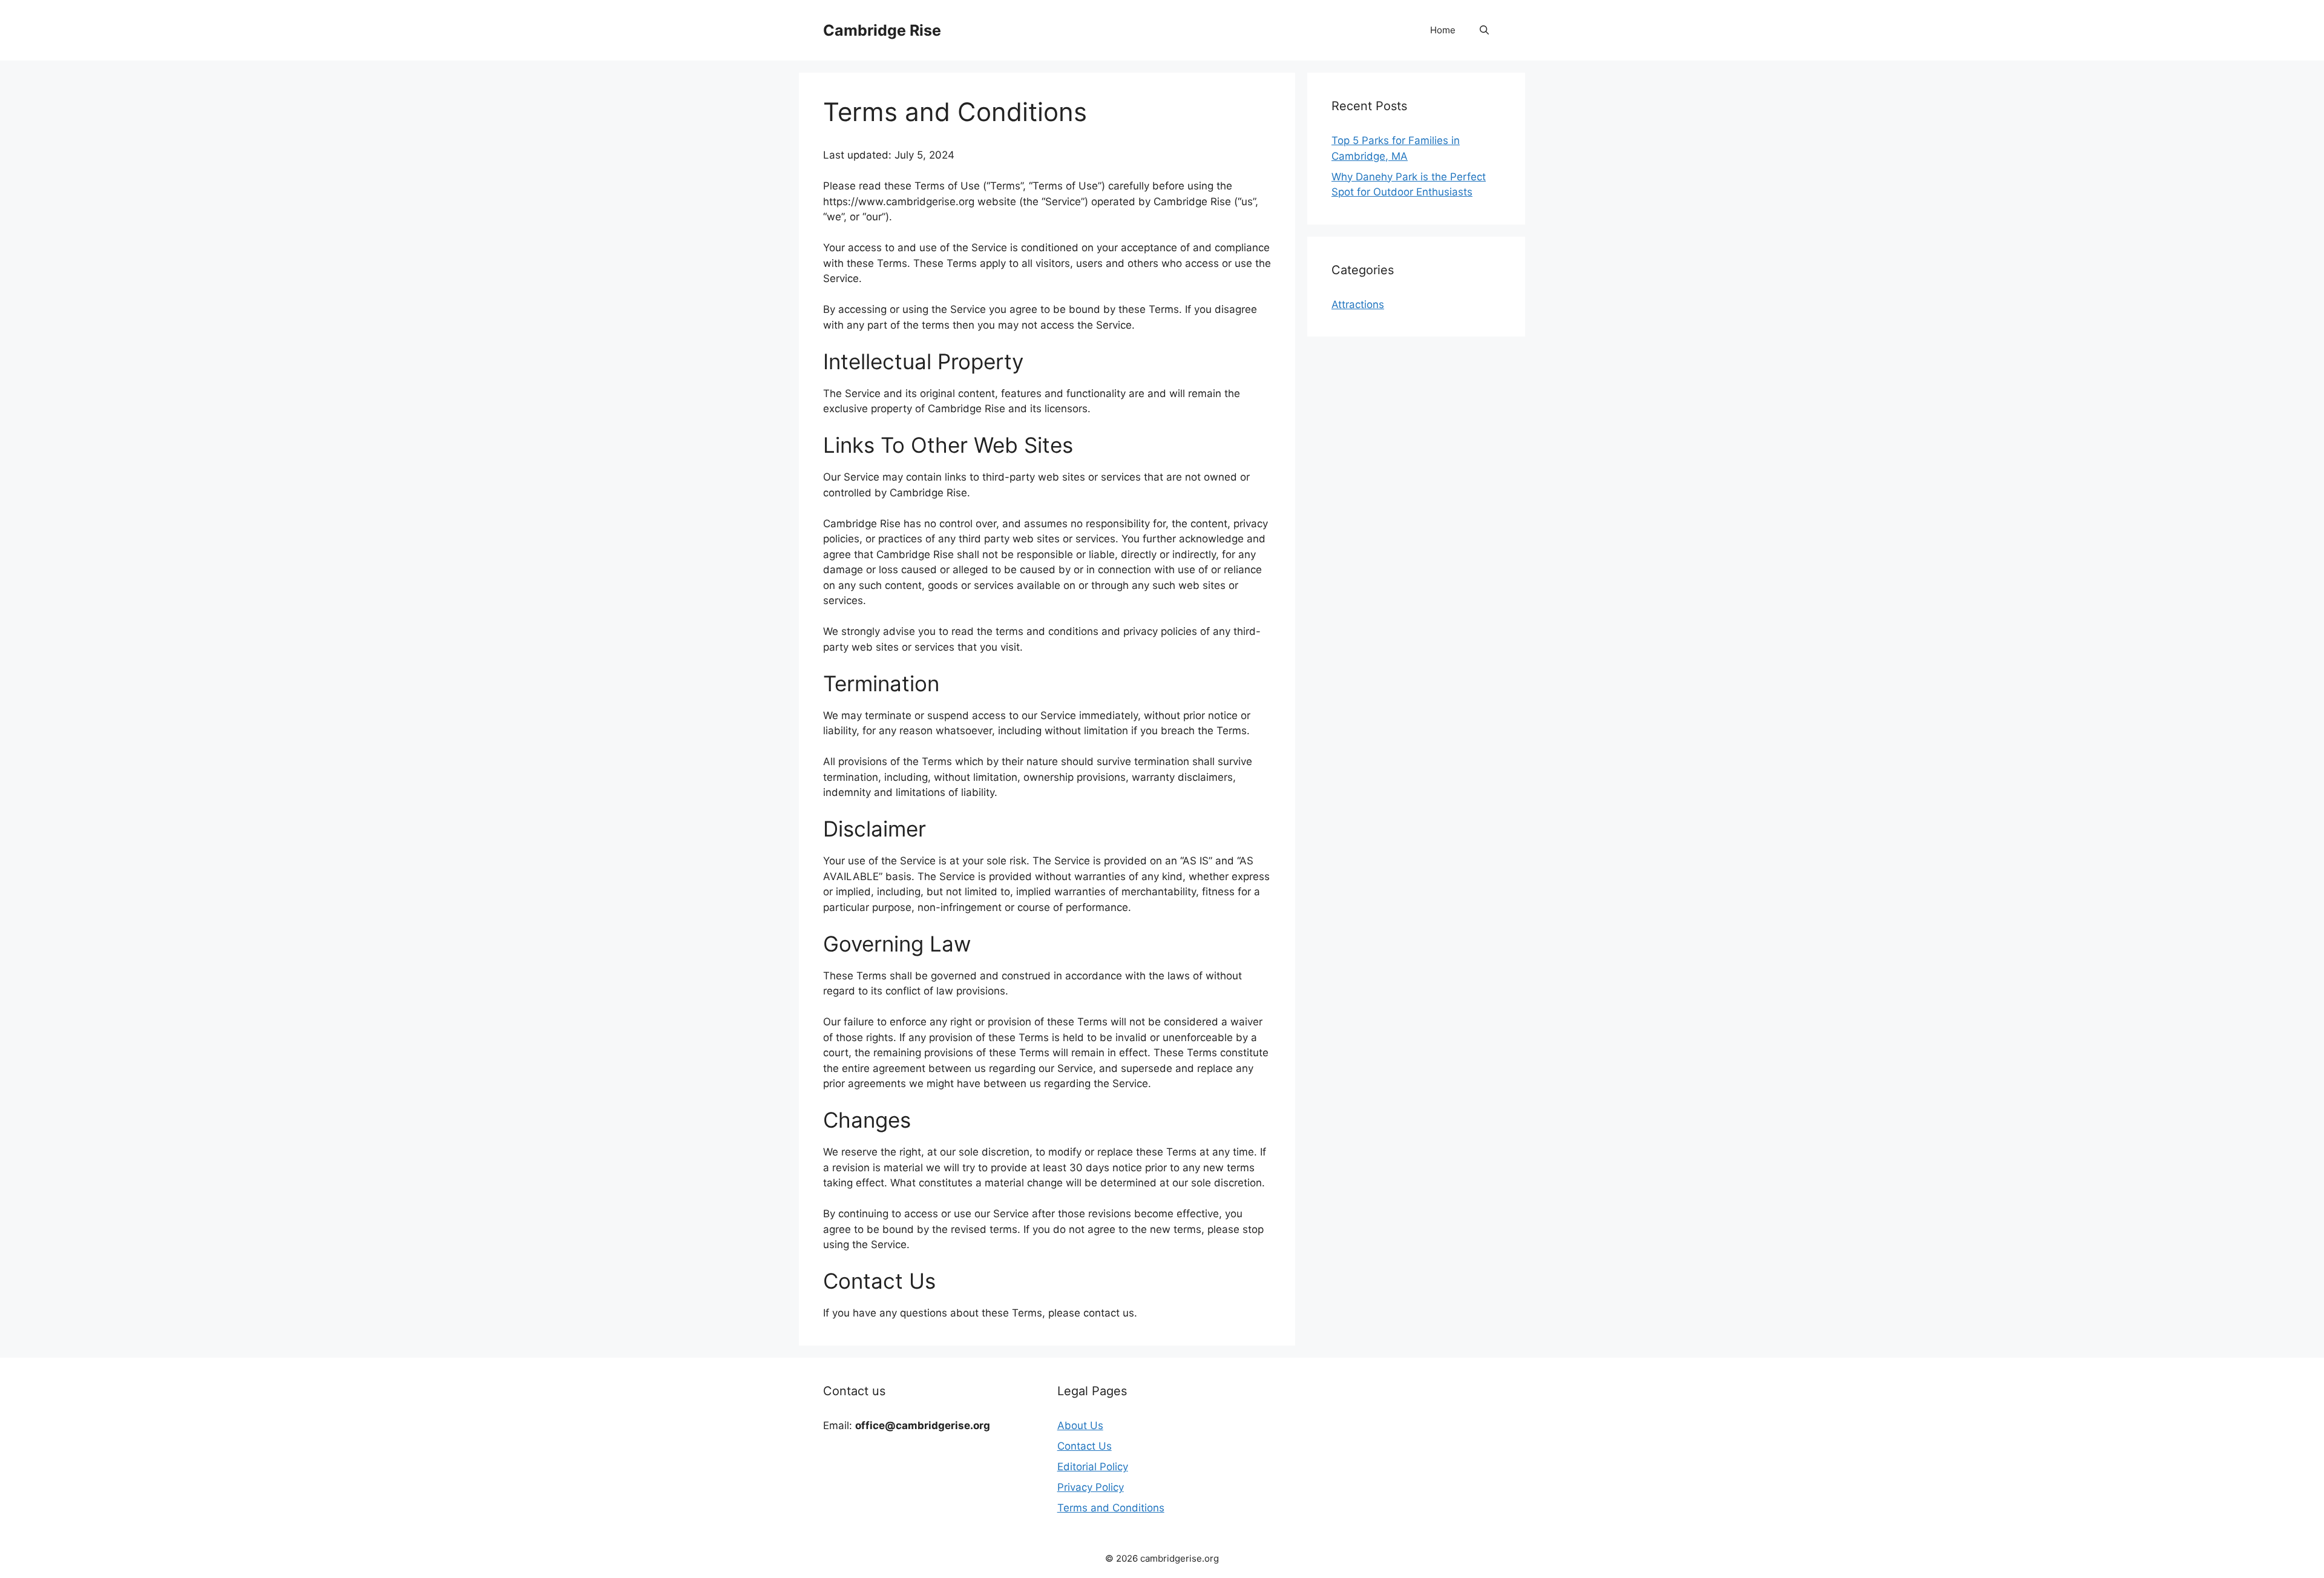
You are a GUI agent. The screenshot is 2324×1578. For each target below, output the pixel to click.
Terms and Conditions (1111, 1508)
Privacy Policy (1091, 1487)
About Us (1080, 1425)
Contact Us (1085, 1446)
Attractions (1358, 304)
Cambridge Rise (882, 30)
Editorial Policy (1093, 1467)
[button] (1484, 30)
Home (1443, 30)
